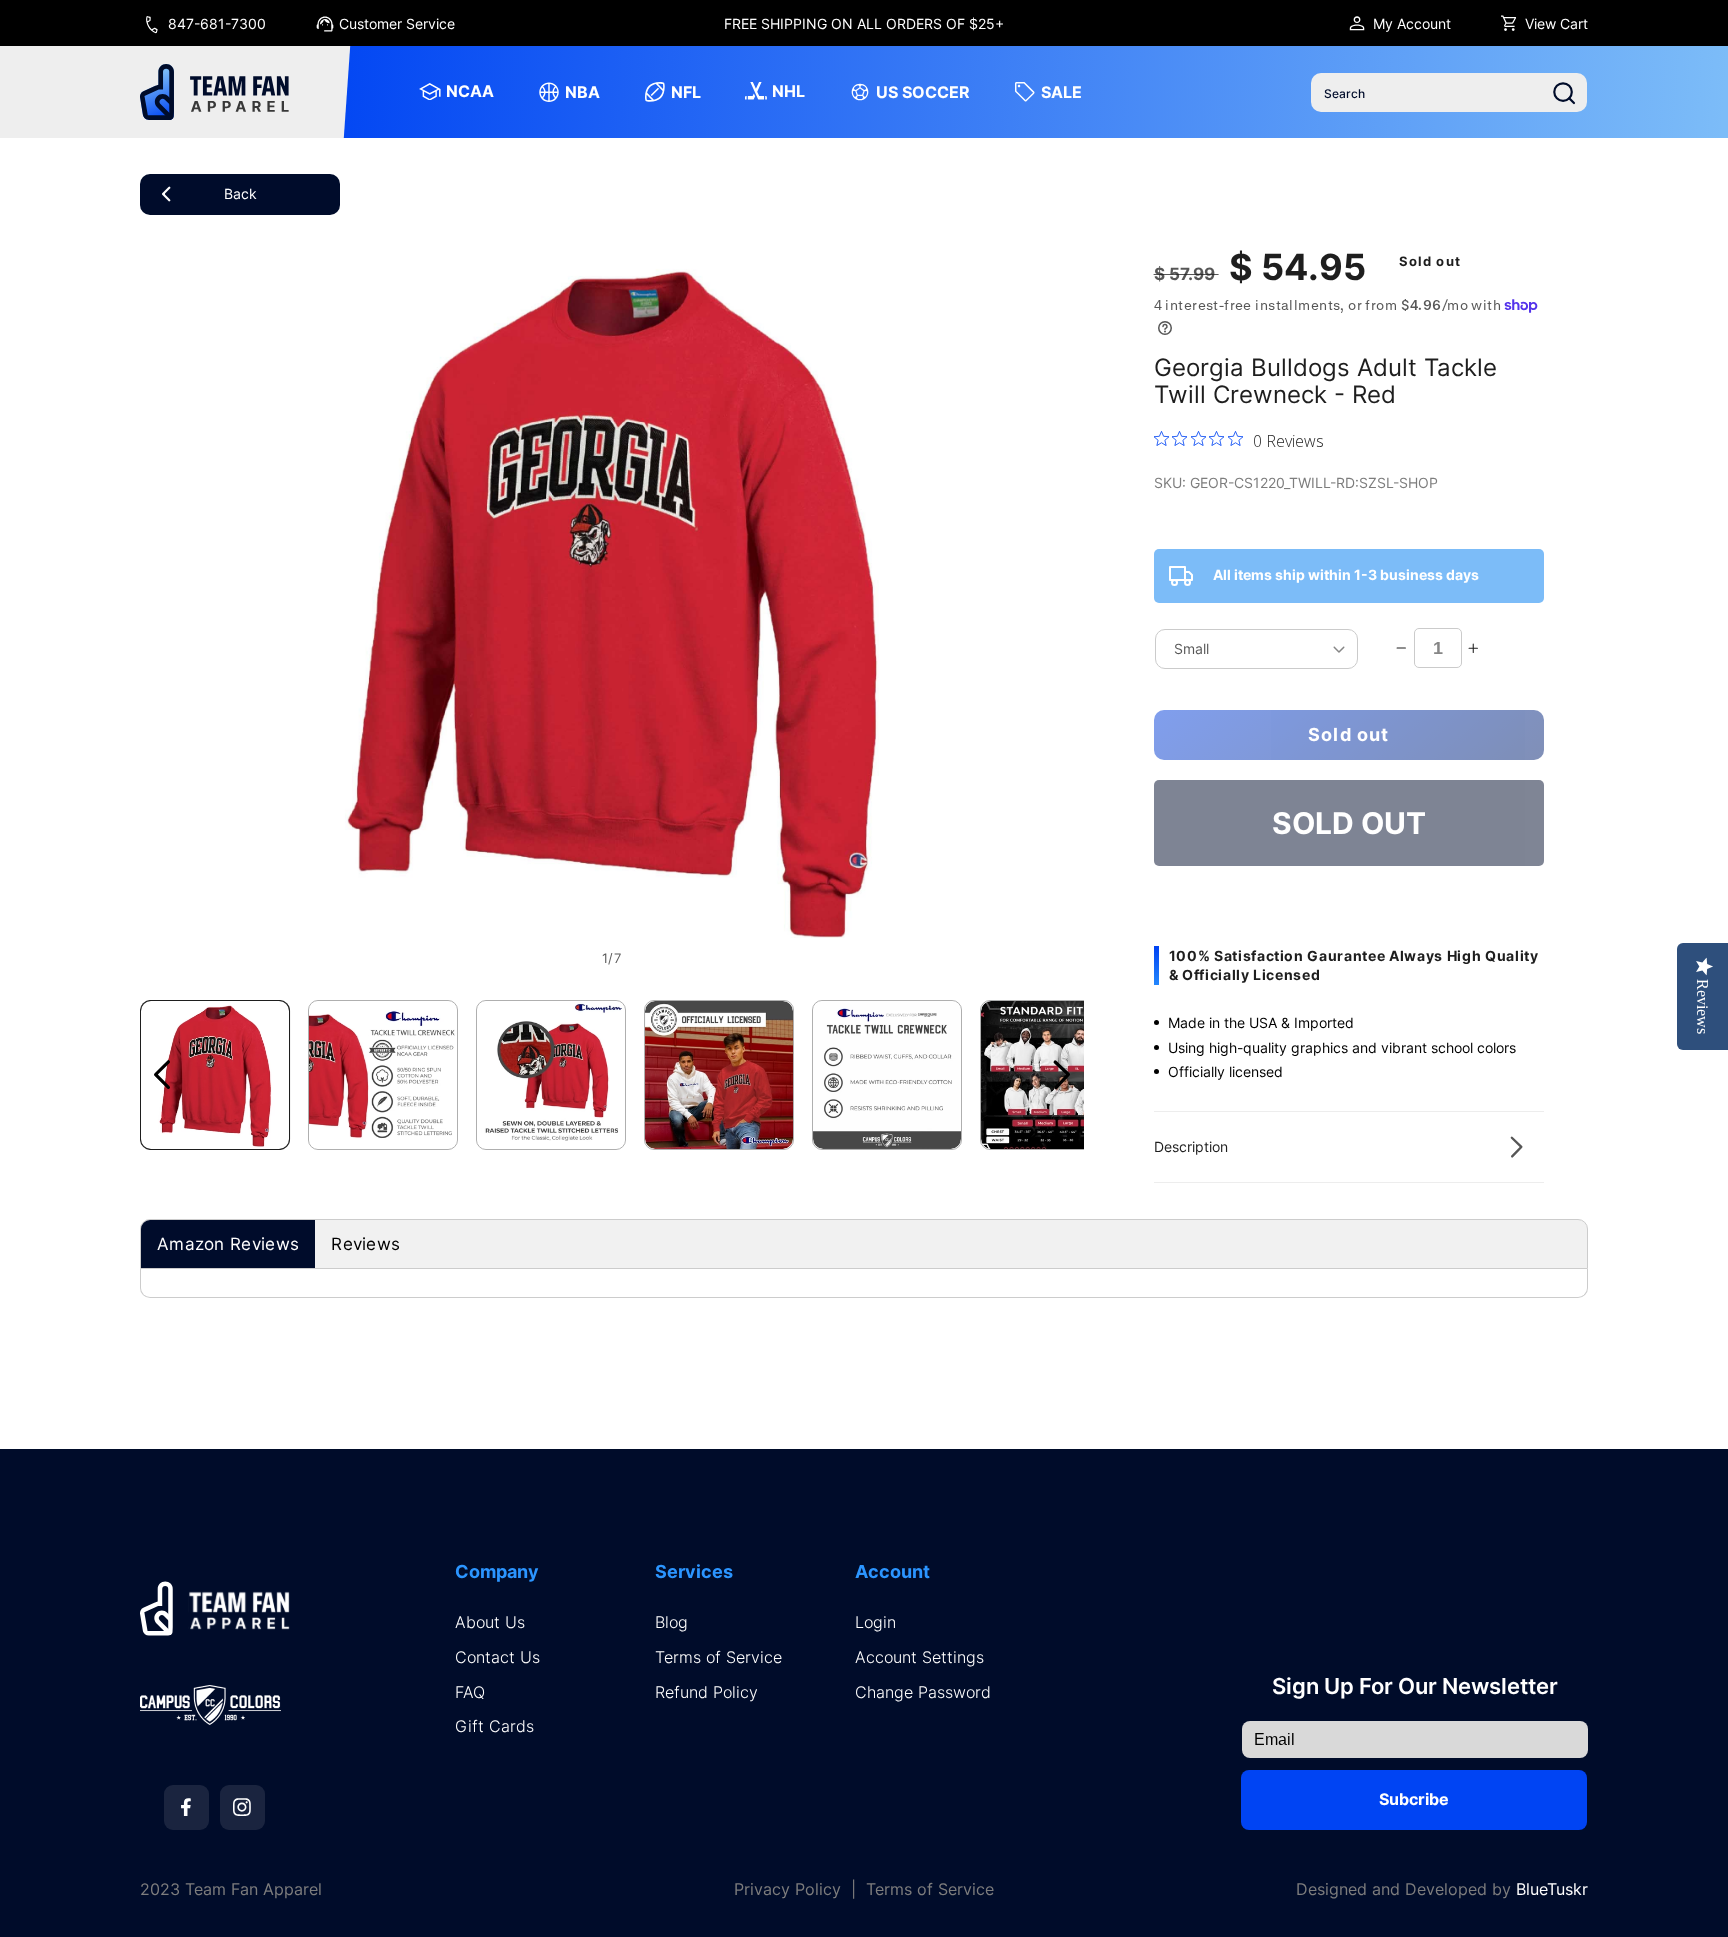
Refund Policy (706, 1692)
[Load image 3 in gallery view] (551, 1075)
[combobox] (1449, 92)
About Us (490, 1622)
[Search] (1564, 93)
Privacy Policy (787, 1889)
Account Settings (919, 1657)
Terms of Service (718, 1657)
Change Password (923, 1692)
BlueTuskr (1552, 1889)
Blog (671, 1622)
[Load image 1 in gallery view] (215, 1075)
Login (875, 1622)
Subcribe (1414, 1799)
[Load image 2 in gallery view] (383, 1075)
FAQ (470, 1692)
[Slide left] (162, 1075)
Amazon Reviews (228, 1244)
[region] (864, 23)
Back (240, 193)
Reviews (365, 1244)
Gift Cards (494, 1726)
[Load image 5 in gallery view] (887, 1075)
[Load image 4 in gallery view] (719, 1075)
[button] (1349, 1147)
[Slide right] (1062, 1075)
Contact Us (497, 1657)
